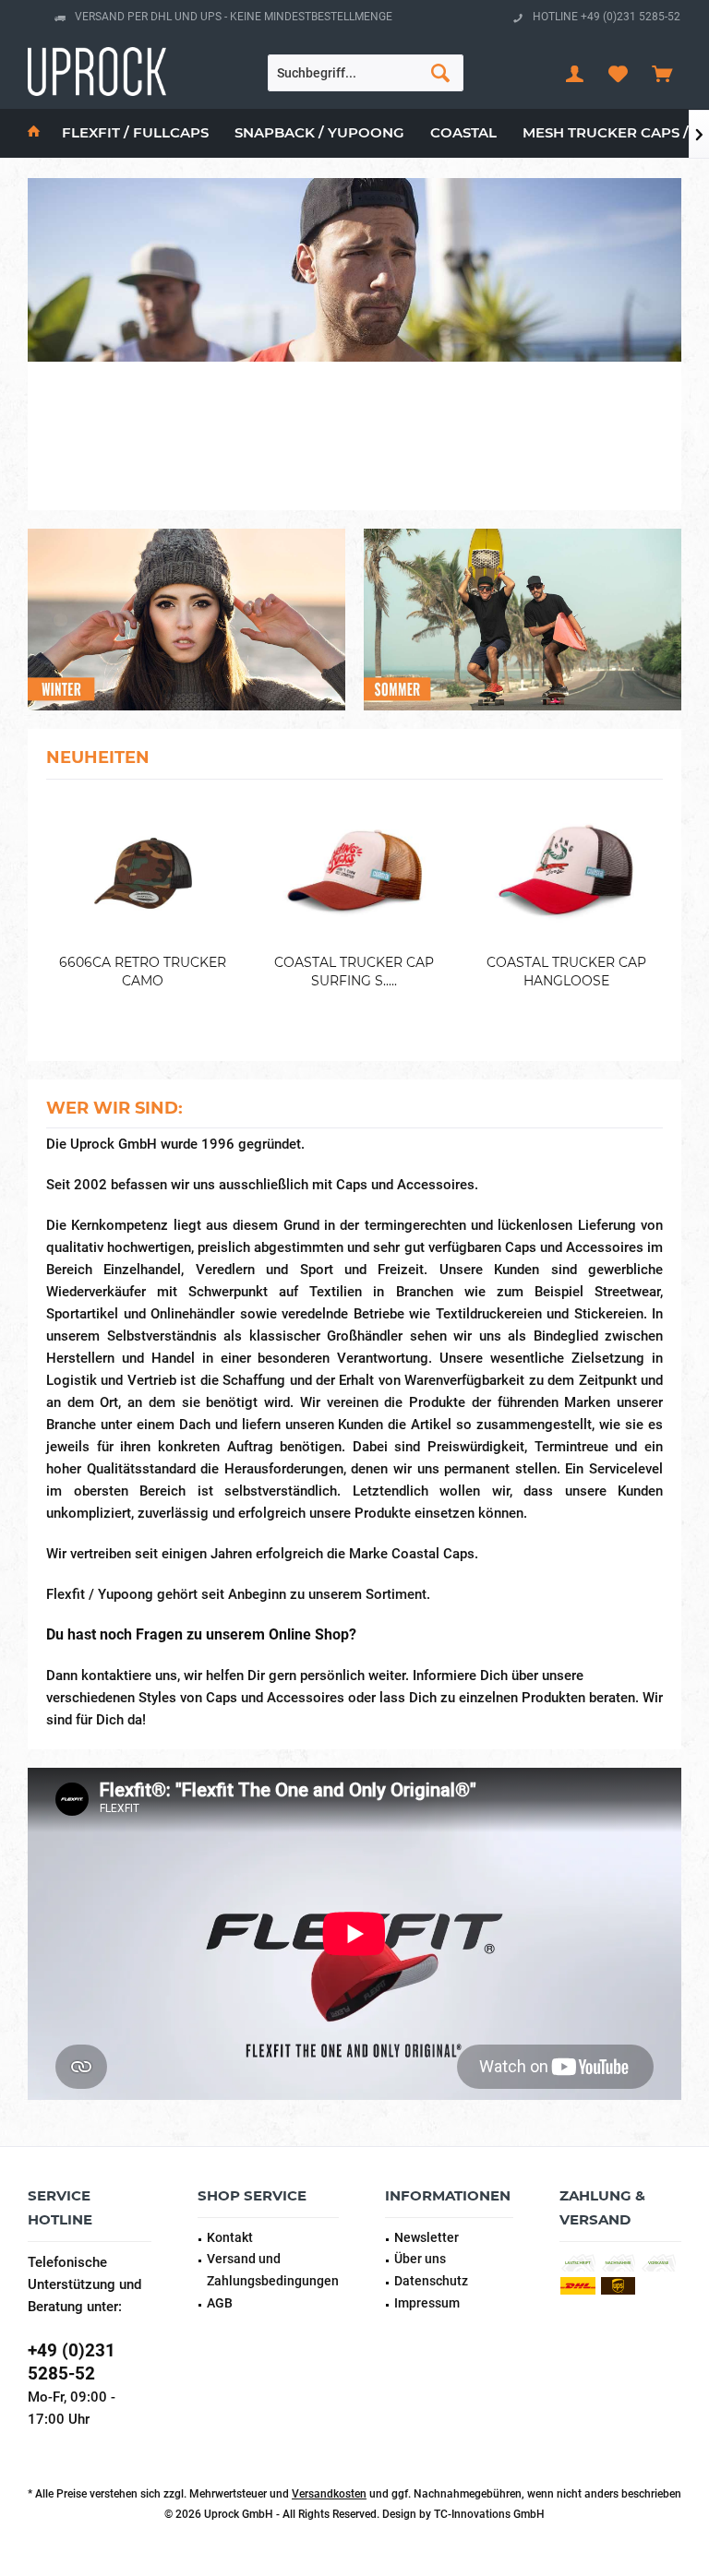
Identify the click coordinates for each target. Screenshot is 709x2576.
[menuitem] (662, 73)
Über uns (420, 2259)
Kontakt (230, 2237)
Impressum (427, 2303)
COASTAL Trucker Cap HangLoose (566, 972)
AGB (220, 2303)
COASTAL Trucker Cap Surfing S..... (354, 972)
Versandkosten (329, 2494)
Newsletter (427, 2237)
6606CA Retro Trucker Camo (143, 972)
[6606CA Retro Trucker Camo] (143, 873)
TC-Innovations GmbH (489, 2514)
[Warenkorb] (662, 73)
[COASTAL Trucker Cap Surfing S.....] (354, 873)
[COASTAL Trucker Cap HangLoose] (566, 873)
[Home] (34, 133)
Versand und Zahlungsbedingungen (273, 2270)
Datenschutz (431, 2281)
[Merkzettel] (619, 73)
